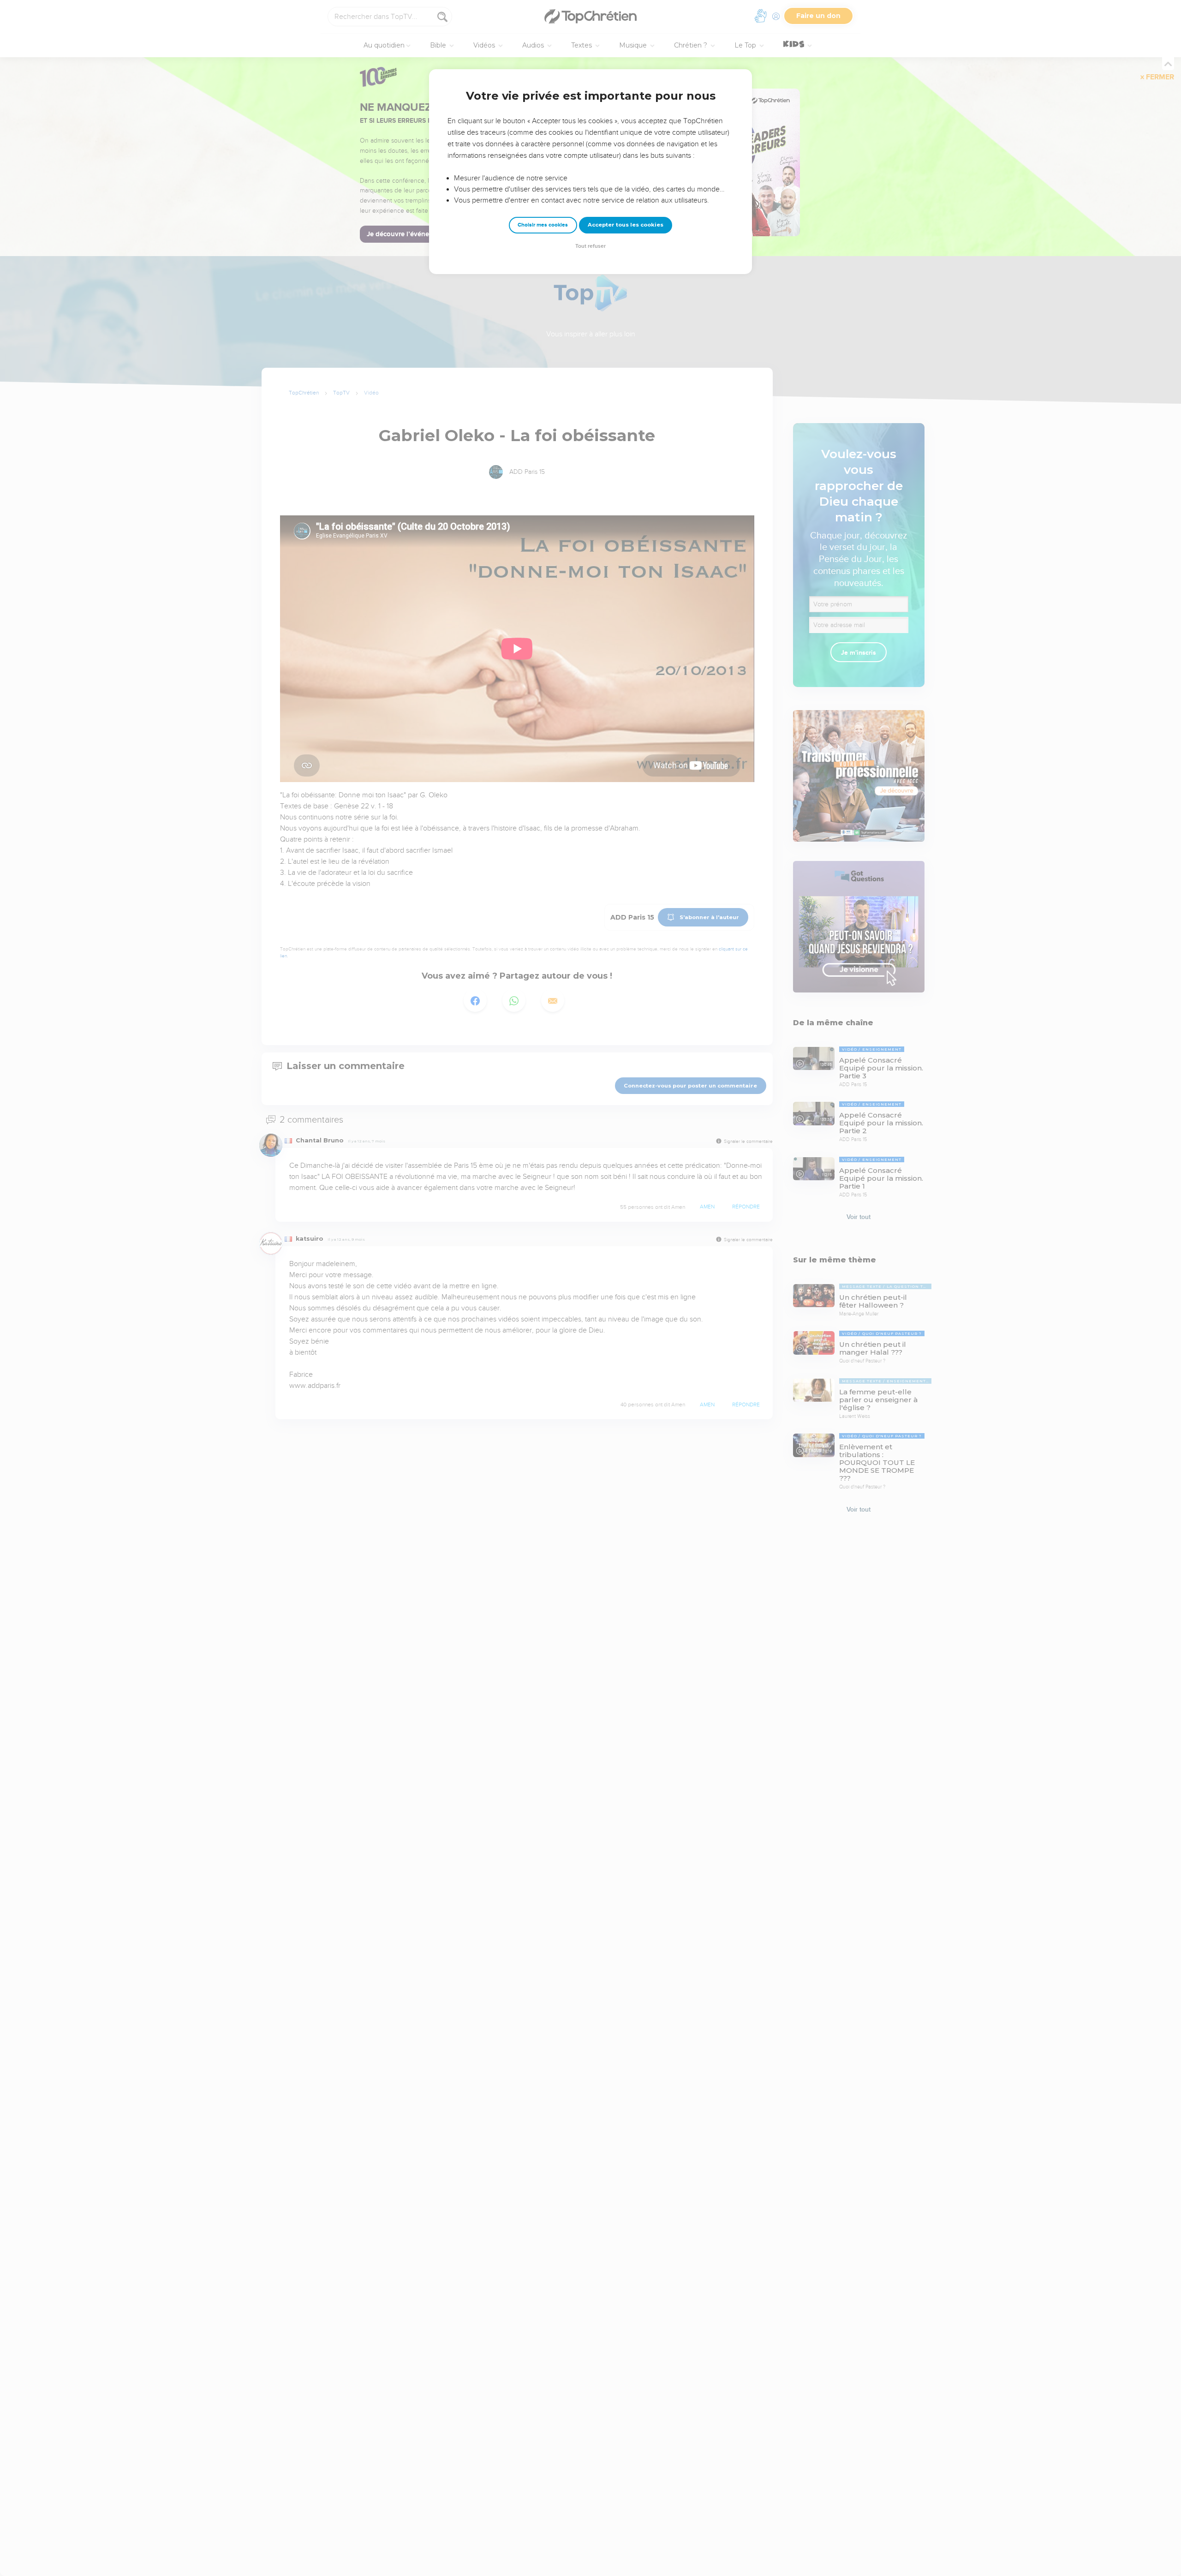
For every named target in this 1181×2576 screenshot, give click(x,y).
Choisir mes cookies (543, 225)
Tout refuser (590, 246)
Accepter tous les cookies (626, 225)
